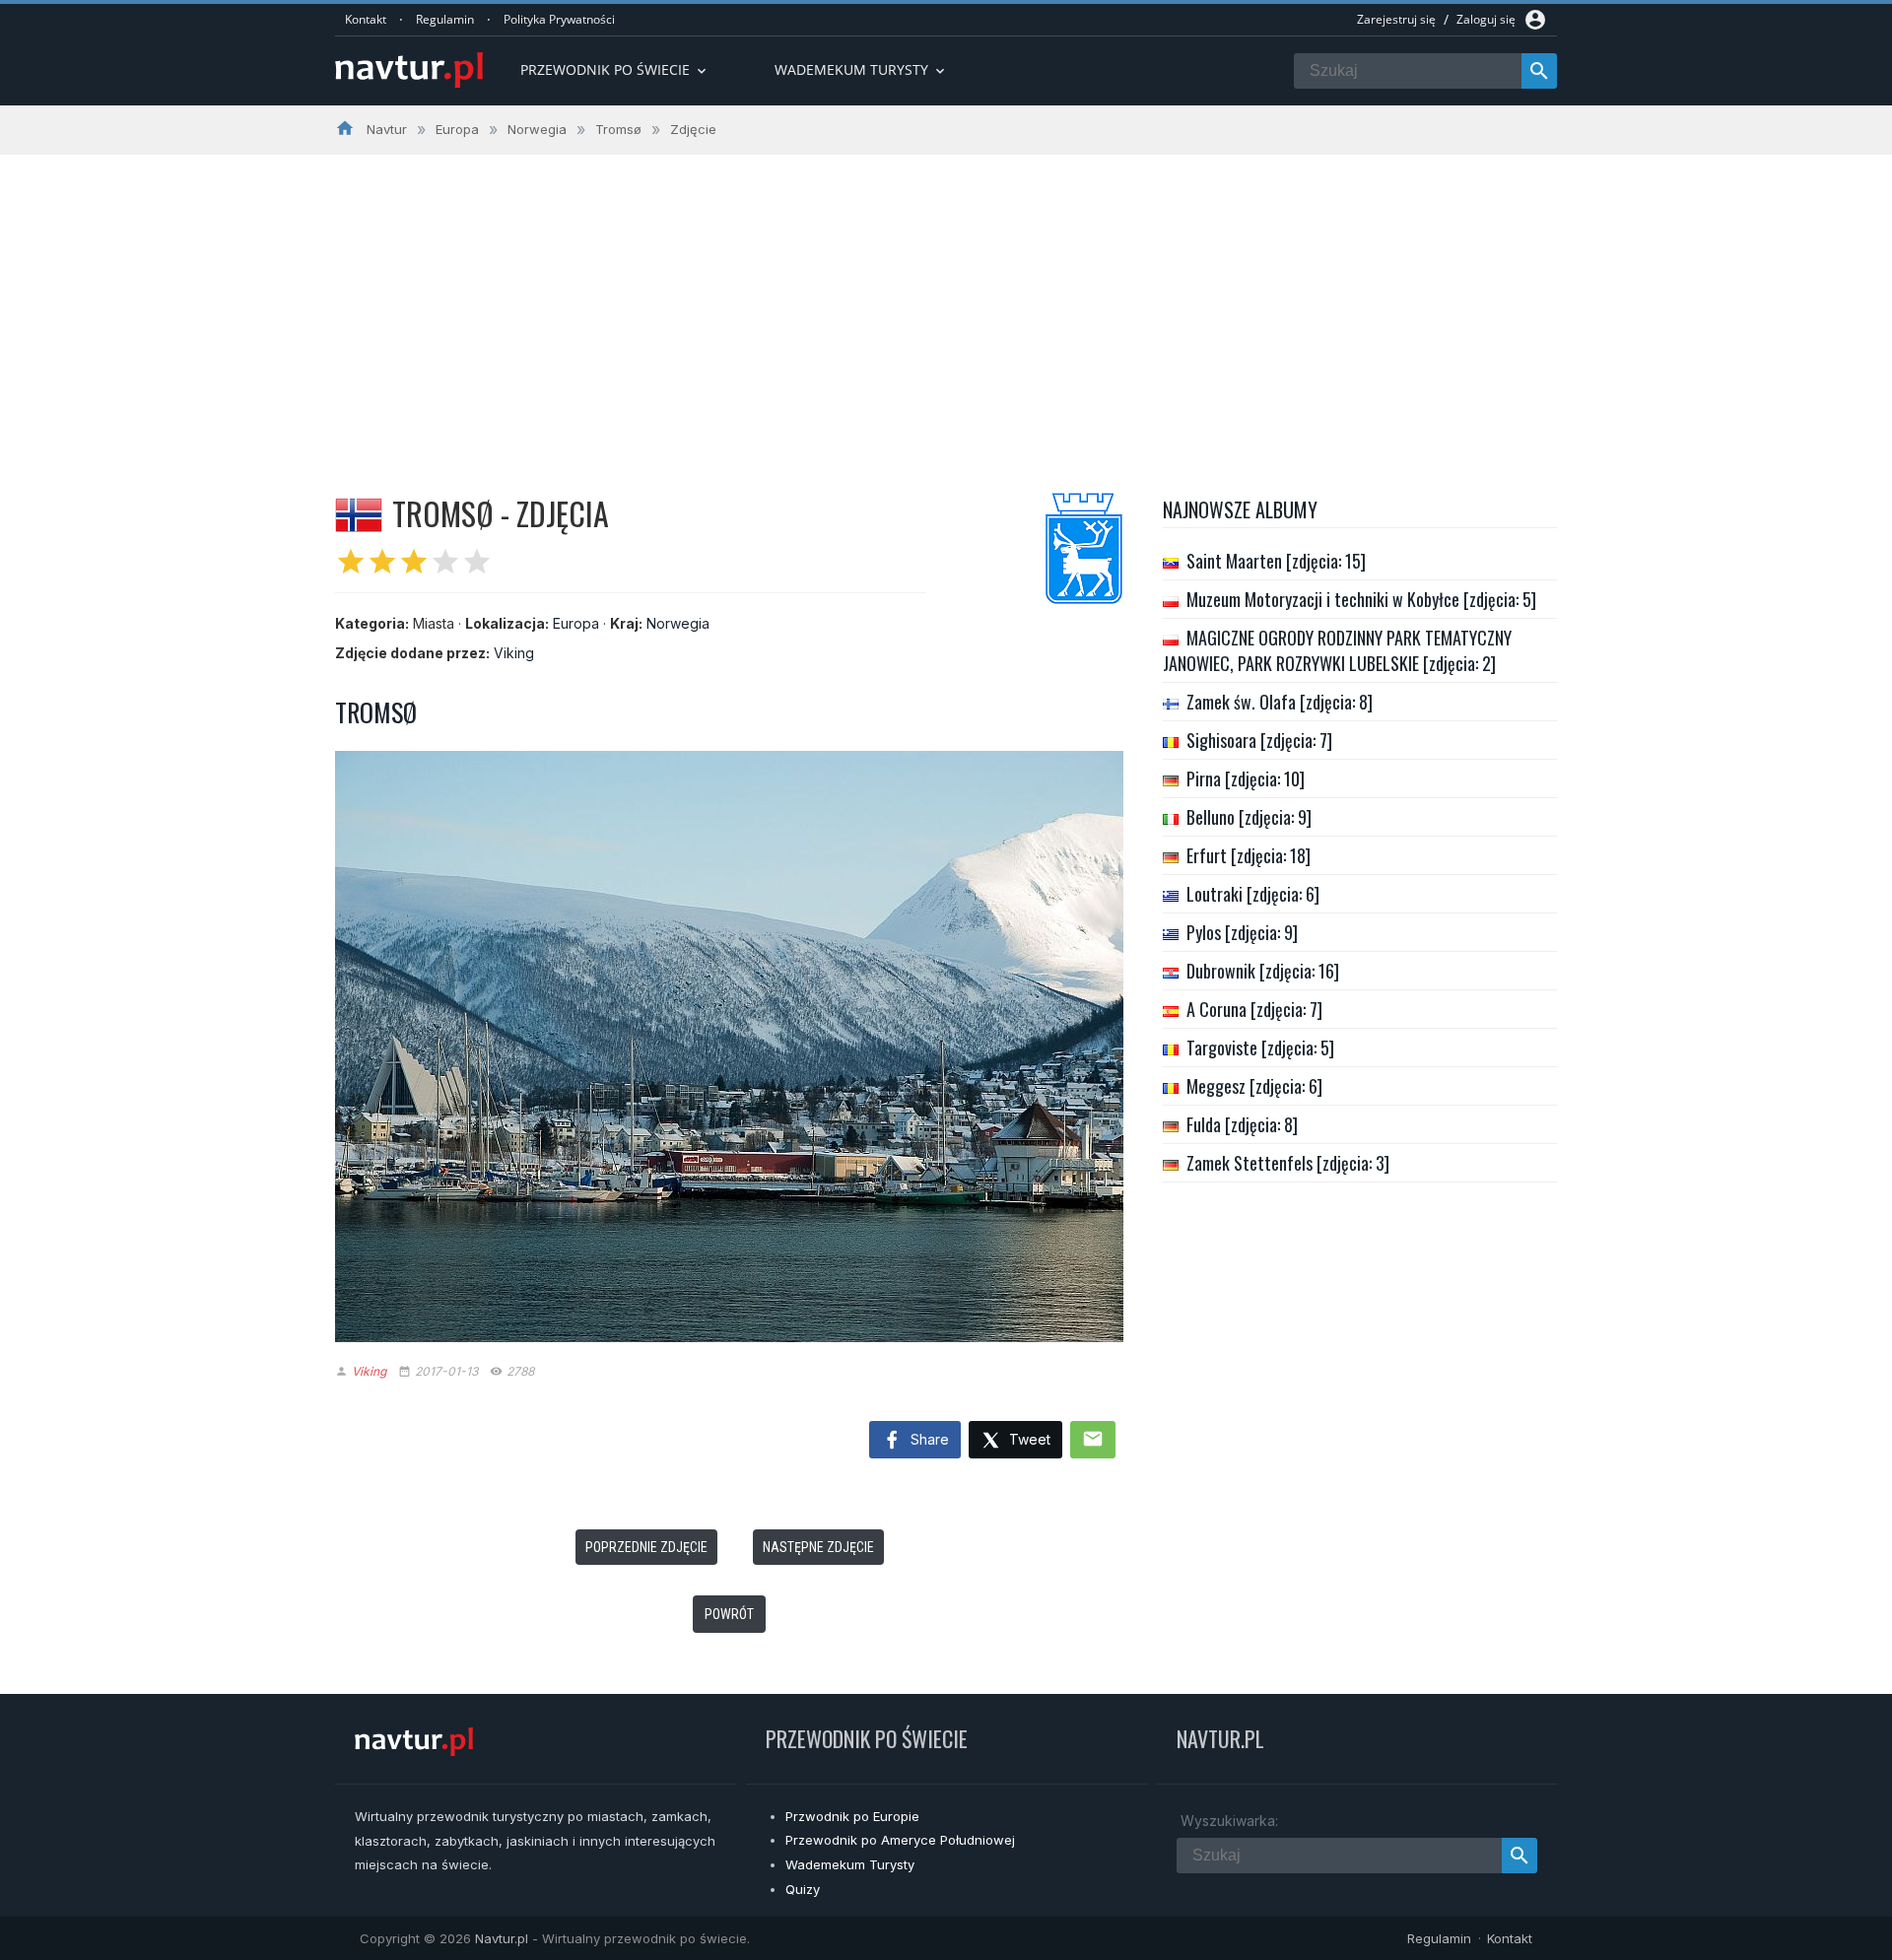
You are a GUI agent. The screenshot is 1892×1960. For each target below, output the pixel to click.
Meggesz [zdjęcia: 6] (1254, 1086)
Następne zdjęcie (818, 1547)
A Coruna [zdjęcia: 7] (1254, 1009)
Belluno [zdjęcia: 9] (1249, 817)
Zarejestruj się (1396, 19)
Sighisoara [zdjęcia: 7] (1259, 740)
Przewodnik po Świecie (615, 69)
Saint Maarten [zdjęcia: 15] (1276, 561)
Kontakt (366, 19)
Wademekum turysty (861, 69)
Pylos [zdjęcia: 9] (1242, 932)
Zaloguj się (1486, 19)
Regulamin (445, 19)
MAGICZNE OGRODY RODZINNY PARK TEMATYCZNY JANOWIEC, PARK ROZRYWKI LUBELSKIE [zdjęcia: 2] (1337, 650)
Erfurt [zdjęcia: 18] (1249, 855)
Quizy (803, 1889)
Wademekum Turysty (850, 1864)
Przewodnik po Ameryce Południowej (900, 1840)
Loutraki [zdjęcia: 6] (1253, 894)
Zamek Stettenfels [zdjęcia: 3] (1288, 1163)
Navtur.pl (502, 1938)
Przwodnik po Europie (852, 1816)
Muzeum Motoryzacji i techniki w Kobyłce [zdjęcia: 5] (1361, 599)
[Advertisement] (946, 303)
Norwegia (678, 623)
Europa (576, 623)
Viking (514, 653)
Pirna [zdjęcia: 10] (1246, 778)
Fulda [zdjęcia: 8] (1242, 1124)
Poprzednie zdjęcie (646, 1547)
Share (928, 1439)
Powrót (729, 1614)
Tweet (1028, 1439)
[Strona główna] (409, 71)
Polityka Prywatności (559, 19)
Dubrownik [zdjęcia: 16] (1263, 971)
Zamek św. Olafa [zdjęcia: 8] (1280, 702)
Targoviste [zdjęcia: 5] (1260, 1048)
